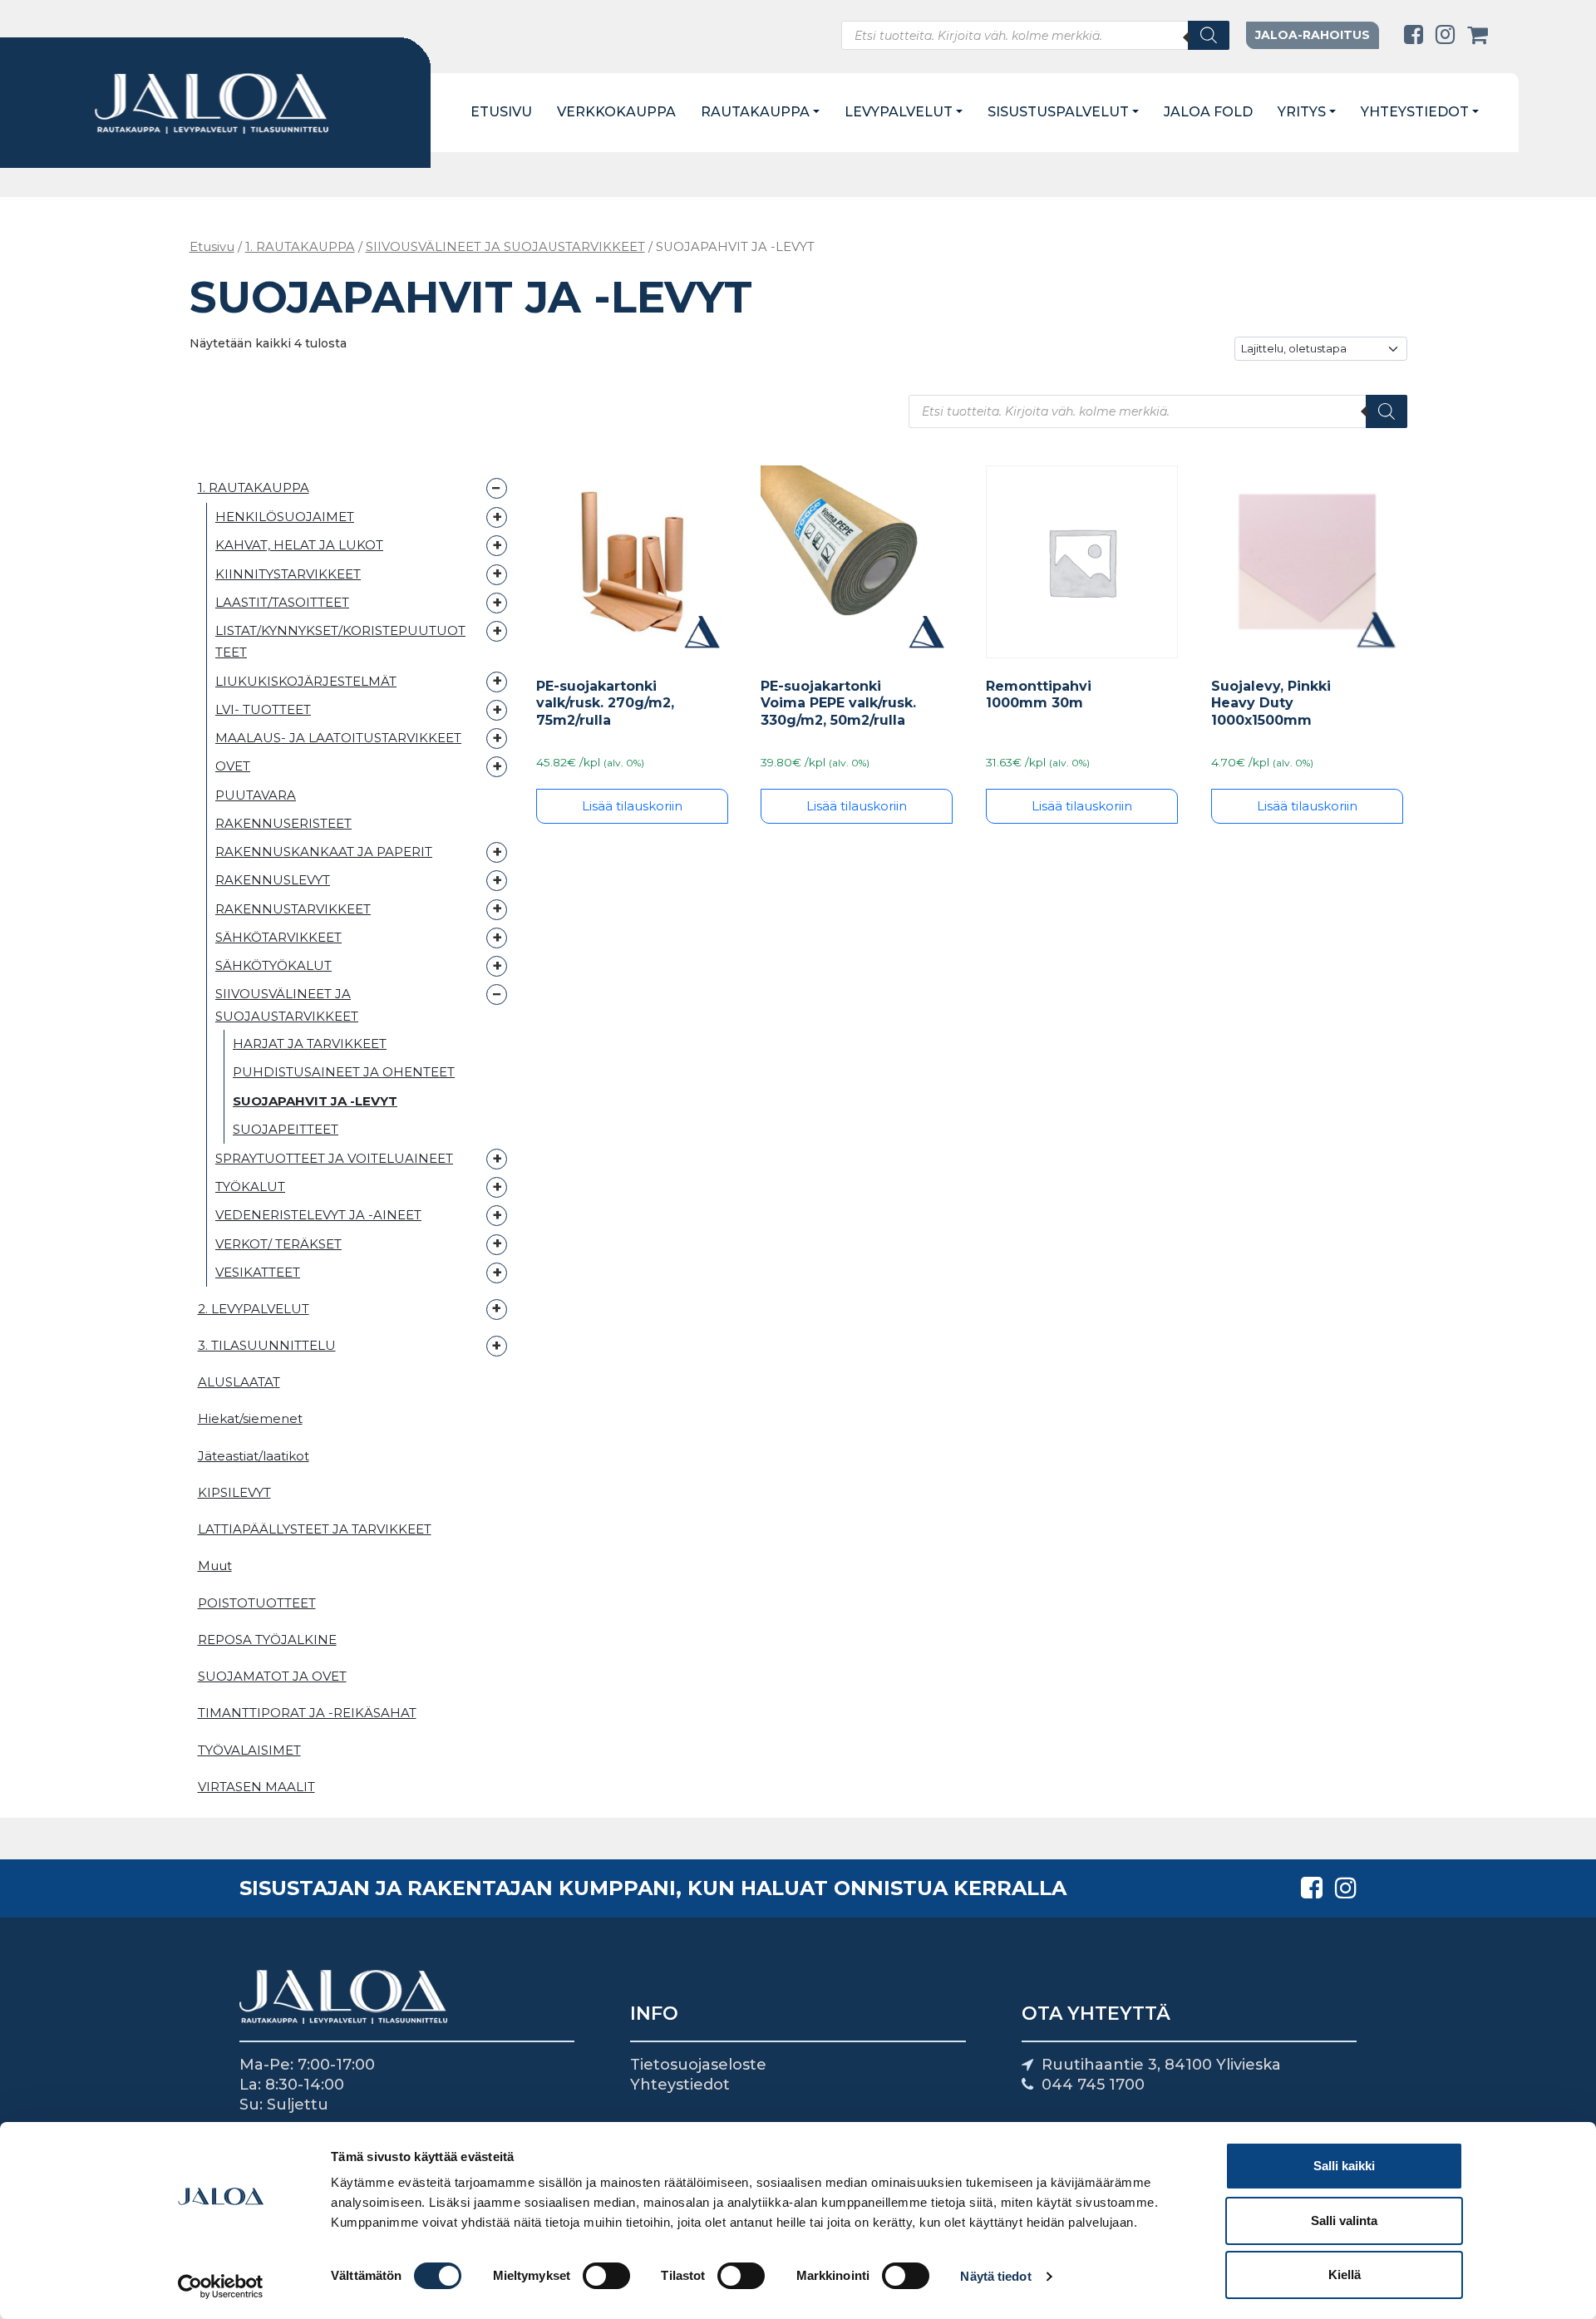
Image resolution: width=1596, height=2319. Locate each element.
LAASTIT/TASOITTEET (282, 601)
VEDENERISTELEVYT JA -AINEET (318, 1215)
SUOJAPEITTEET (286, 1129)
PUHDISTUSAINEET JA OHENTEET (344, 1073)
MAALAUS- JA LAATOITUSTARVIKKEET (338, 738)
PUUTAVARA (256, 794)
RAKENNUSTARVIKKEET (293, 908)
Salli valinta (1344, 2221)
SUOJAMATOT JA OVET (272, 1676)
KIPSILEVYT (234, 1492)
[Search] (1209, 35)
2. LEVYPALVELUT (254, 1309)
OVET (233, 766)
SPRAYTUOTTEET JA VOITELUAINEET (334, 1157)
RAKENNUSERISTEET (283, 822)
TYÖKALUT (250, 1187)
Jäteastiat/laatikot (254, 1456)
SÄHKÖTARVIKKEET (278, 936)
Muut (215, 1566)
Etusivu (501, 112)
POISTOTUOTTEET (257, 1603)
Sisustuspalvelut (1058, 112)
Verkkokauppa (616, 112)
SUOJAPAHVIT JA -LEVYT (315, 1101)
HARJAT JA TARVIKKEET (310, 1044)
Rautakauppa (755, 112)
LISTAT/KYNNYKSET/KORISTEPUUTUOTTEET (340, 641)
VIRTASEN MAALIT (256, 1787)
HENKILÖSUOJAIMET (285, 517)
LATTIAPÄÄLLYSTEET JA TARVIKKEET (315, 1529)
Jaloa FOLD (1208, 112)
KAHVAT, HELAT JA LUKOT (299, 545)
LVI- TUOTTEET (263, 709)
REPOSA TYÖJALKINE (267, 1640)
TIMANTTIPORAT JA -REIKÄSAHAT (307, 1713)
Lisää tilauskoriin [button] (632, 806)
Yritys (1302, 112)
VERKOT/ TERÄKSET (278, 1243)
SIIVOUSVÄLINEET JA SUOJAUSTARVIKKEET (505, 247)
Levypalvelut (899, 112)
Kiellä (1345, 2275)
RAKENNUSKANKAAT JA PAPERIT (324, 852)
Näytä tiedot (995, 2276)
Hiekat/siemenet (250, 1418)
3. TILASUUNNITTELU (267, 1345)
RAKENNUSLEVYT (273, 880)
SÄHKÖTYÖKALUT (273, 965)
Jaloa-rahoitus (1313, 35)
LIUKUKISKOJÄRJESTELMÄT (306, 680)
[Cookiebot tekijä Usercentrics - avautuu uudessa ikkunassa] (221, 2287)
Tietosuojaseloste (698, 2065)
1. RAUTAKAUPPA (300, 247)
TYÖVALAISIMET (249, 1750)
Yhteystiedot (1415, 112)
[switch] (606, 2276)
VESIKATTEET (258, 1271)
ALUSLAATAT (239, 1382)
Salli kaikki (1344, 2166)
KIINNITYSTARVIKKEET (288, 573)
